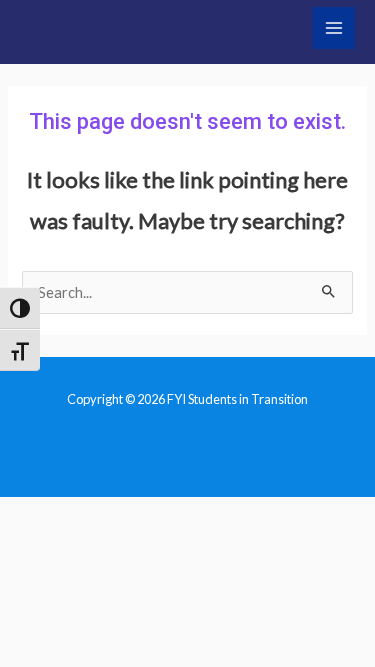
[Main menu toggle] (334, 28)
